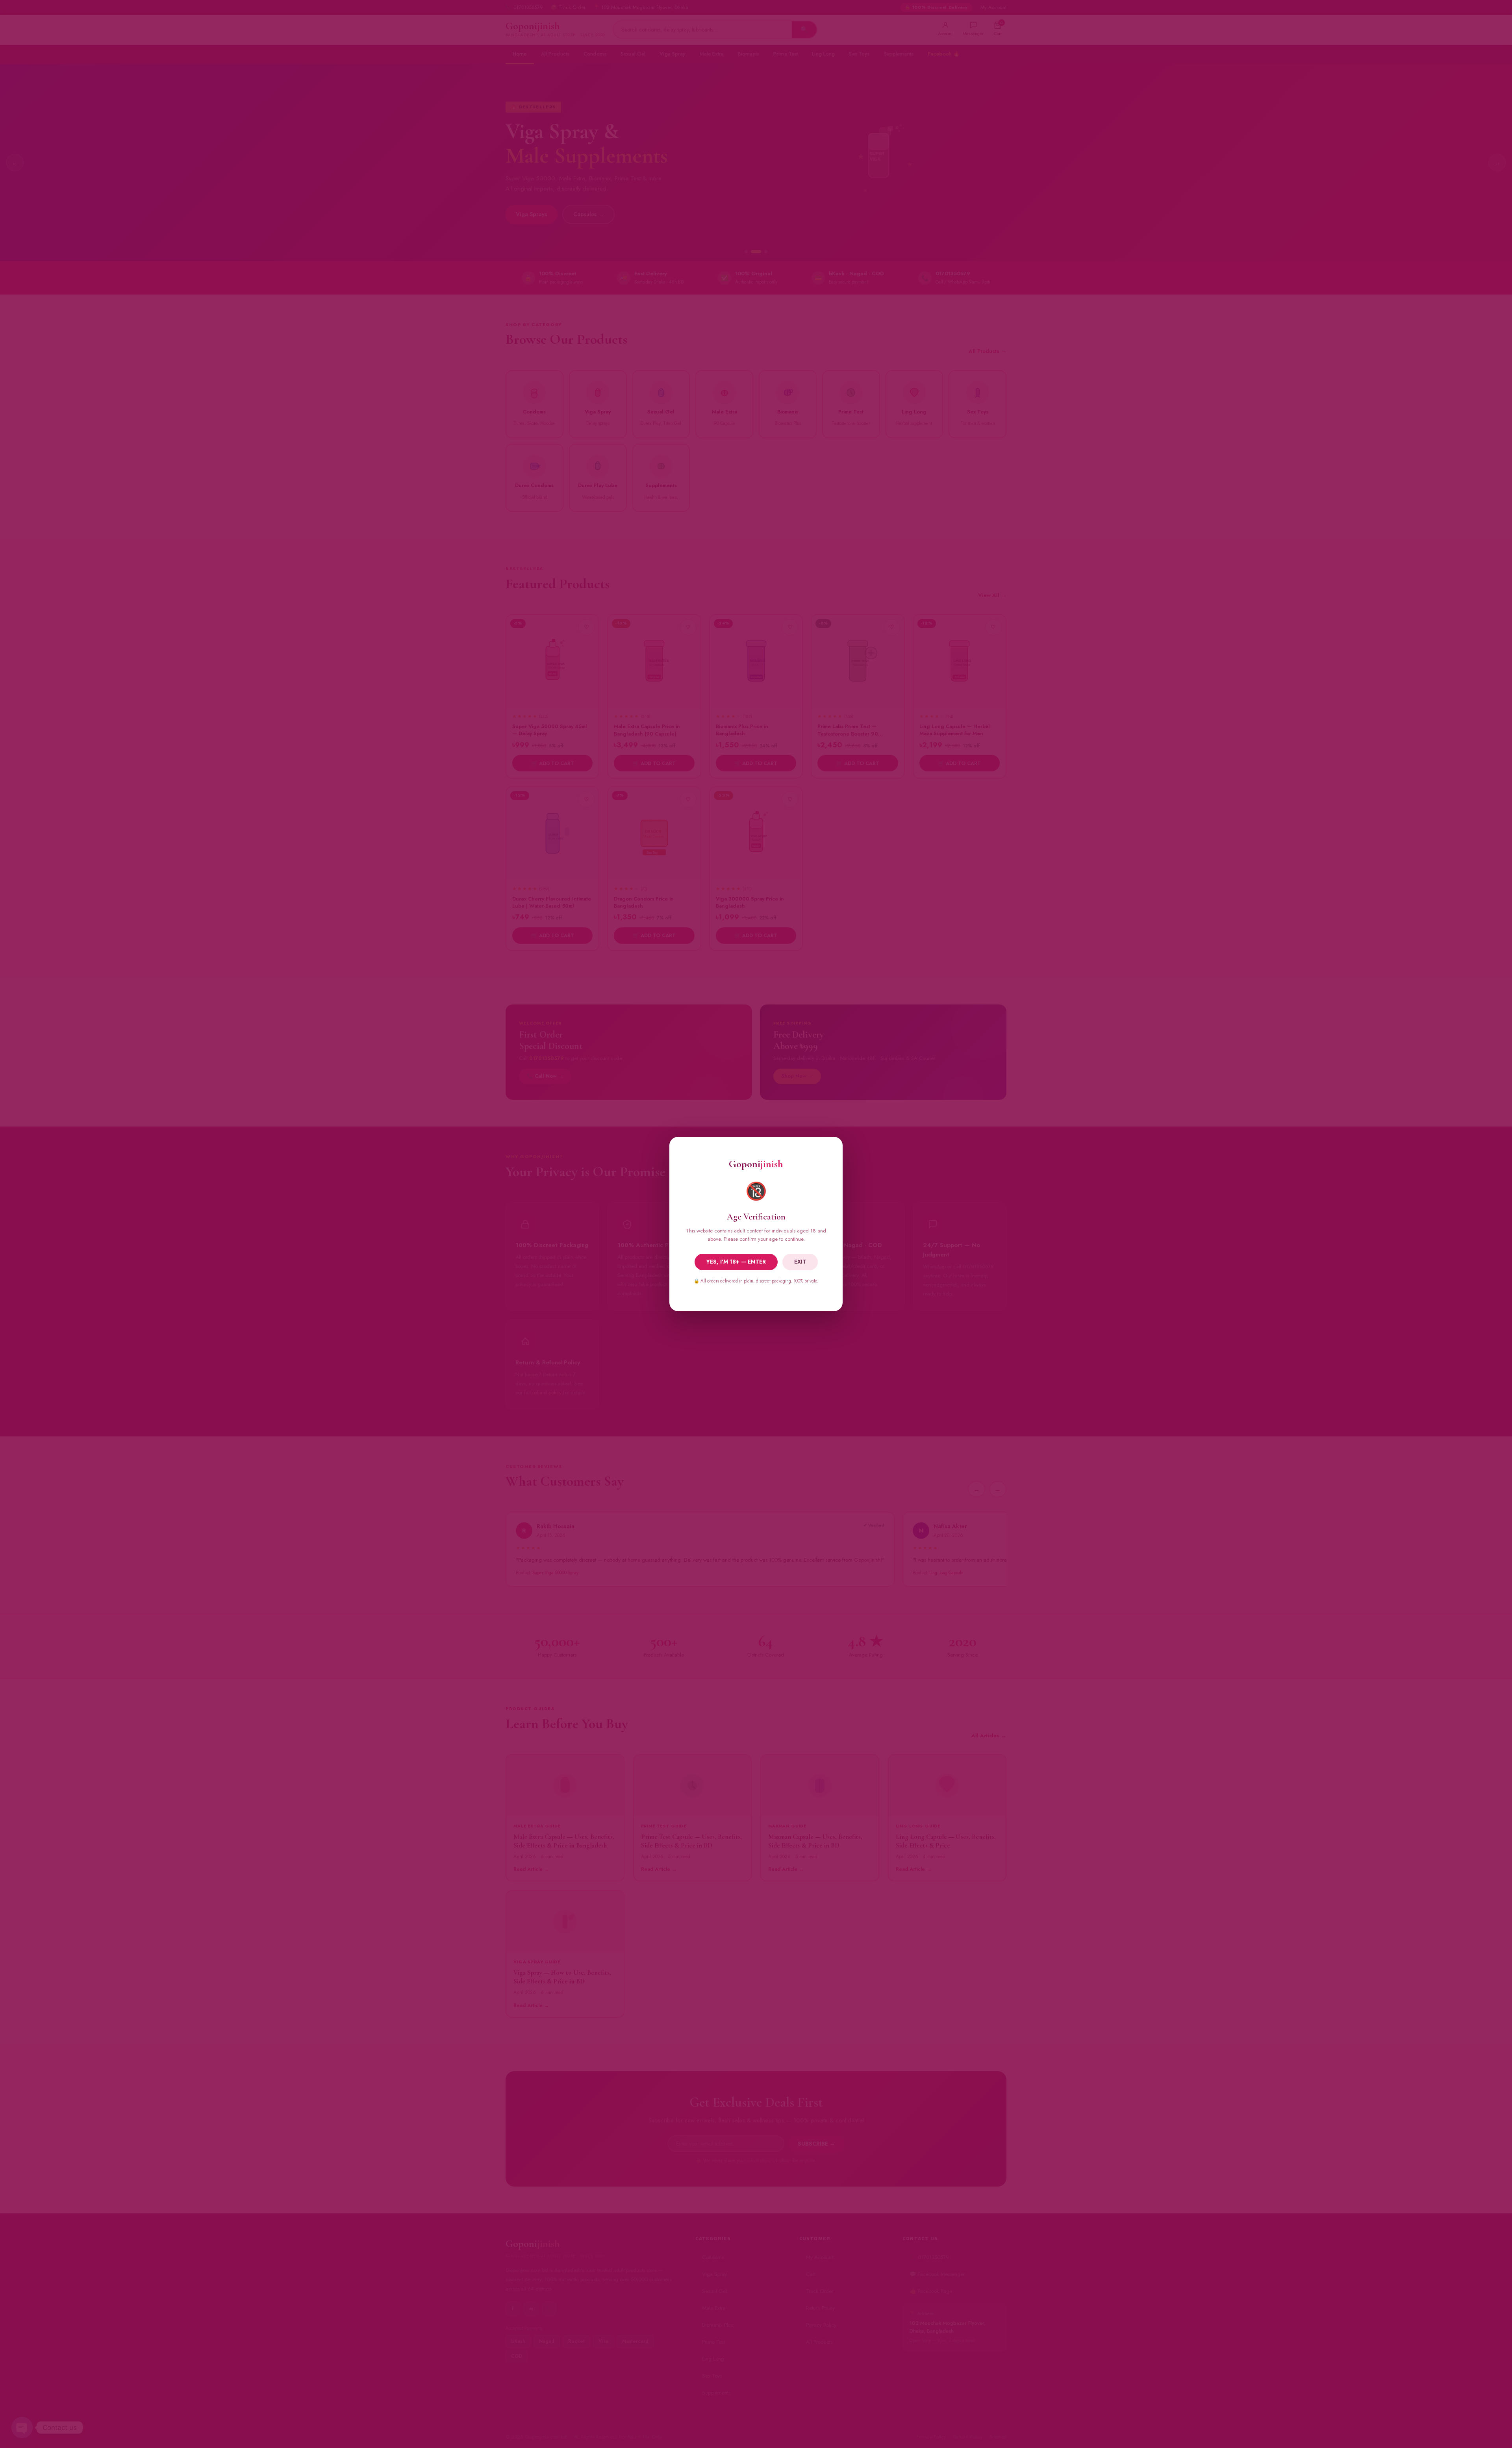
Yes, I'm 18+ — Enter (736, 1262)
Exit (800, 1262)
